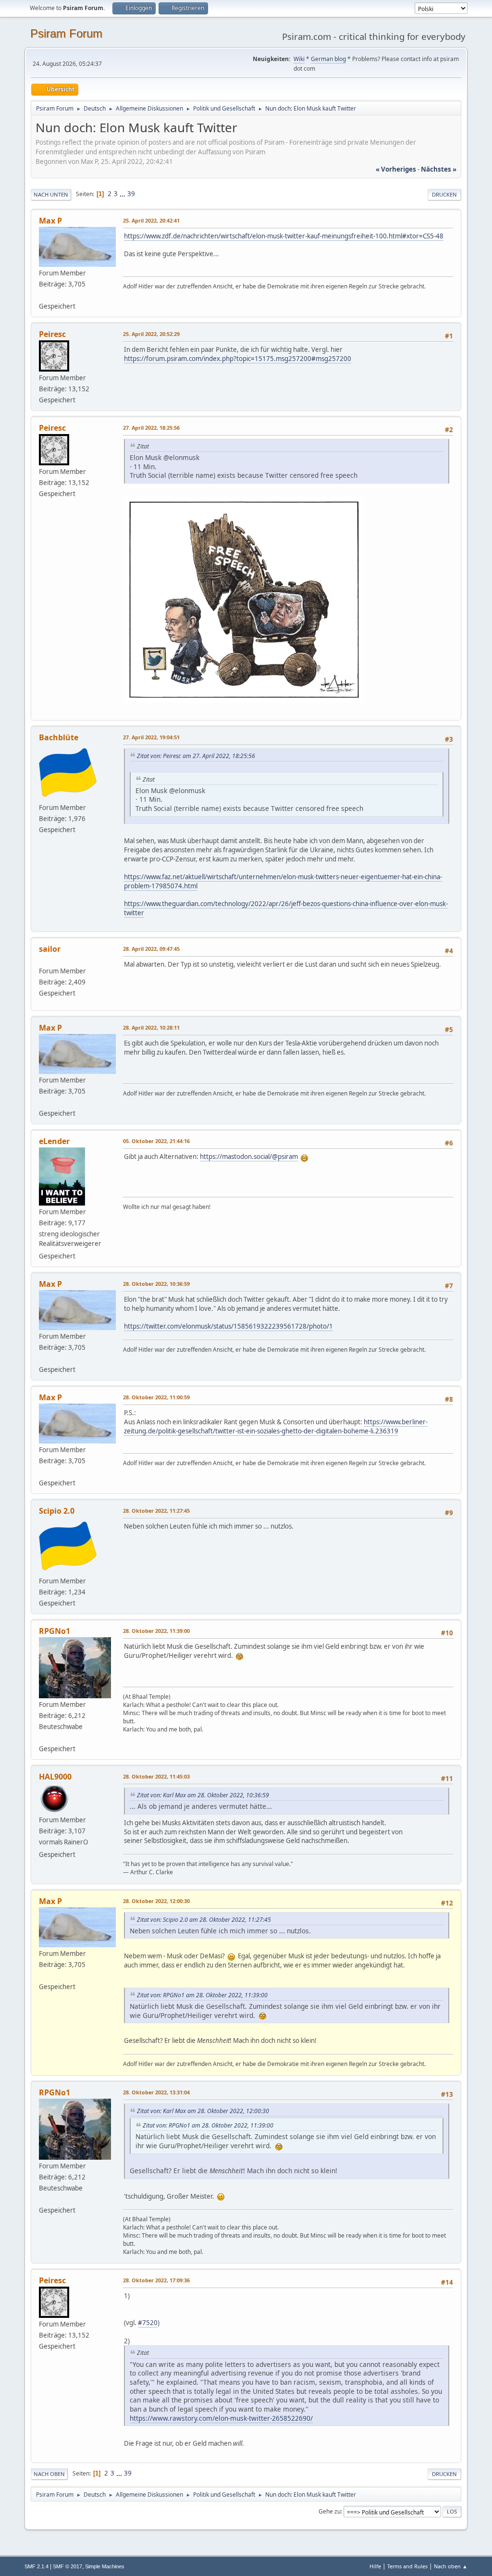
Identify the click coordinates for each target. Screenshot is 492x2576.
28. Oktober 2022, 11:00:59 (156, 1397)
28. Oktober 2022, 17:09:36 (156, 2280)
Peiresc (52, 334)
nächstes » (439, 169)
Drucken (444, 194)
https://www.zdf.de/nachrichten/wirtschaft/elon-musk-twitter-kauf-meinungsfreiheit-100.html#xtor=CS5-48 (284, 236)
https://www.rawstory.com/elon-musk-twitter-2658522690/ (221, 2418)
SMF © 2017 (68, 2566)
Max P (50, 221)
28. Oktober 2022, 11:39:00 (156, 1631)
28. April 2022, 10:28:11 (151, 1027)
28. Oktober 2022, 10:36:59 (156, 1284)
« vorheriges (396, 169)
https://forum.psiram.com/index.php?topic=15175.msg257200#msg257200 (238, 359)
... (123, 194)
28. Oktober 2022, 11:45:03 (156, 1776)
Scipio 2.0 (57, 1511)
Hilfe (375, 2566)
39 (131, 194)
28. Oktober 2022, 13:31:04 (156, 2092)
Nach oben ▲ (451, 2566)
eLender (54, 1141)
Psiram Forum (66, 33)
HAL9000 (55, 1777)
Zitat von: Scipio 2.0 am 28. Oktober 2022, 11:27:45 (204, 1920)
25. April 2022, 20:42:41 (151, 220)
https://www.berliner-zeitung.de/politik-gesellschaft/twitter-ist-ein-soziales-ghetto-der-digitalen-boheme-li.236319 (276, 1426)
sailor (50, 949)
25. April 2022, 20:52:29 (151, 334)
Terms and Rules (407, 2566)
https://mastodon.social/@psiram (249, 1157)
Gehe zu (330, 2511)
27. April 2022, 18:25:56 (151, 428)
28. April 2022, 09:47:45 (151, 949)
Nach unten (51, 194)
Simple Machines (105, 2566)
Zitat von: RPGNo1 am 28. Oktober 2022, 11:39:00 (202, 1995)
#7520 (148, 2323)
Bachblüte (59, 737)
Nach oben (49, 2474)
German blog (328, 59)
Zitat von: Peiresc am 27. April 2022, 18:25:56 (196, 756)
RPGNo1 (55, 1631)
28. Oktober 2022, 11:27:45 (156, 1511)
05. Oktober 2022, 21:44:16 (156, 1141)
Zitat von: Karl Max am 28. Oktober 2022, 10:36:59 (203, 1795)
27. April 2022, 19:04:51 (151, 737)
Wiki (299, 59)
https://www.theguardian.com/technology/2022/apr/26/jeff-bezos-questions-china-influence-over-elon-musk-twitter (286, 908)
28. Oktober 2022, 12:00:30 (156, 1901)
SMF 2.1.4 (37, 2566)
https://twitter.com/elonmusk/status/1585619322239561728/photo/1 (228, 1326)
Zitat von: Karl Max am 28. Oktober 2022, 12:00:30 (203, 2111)
